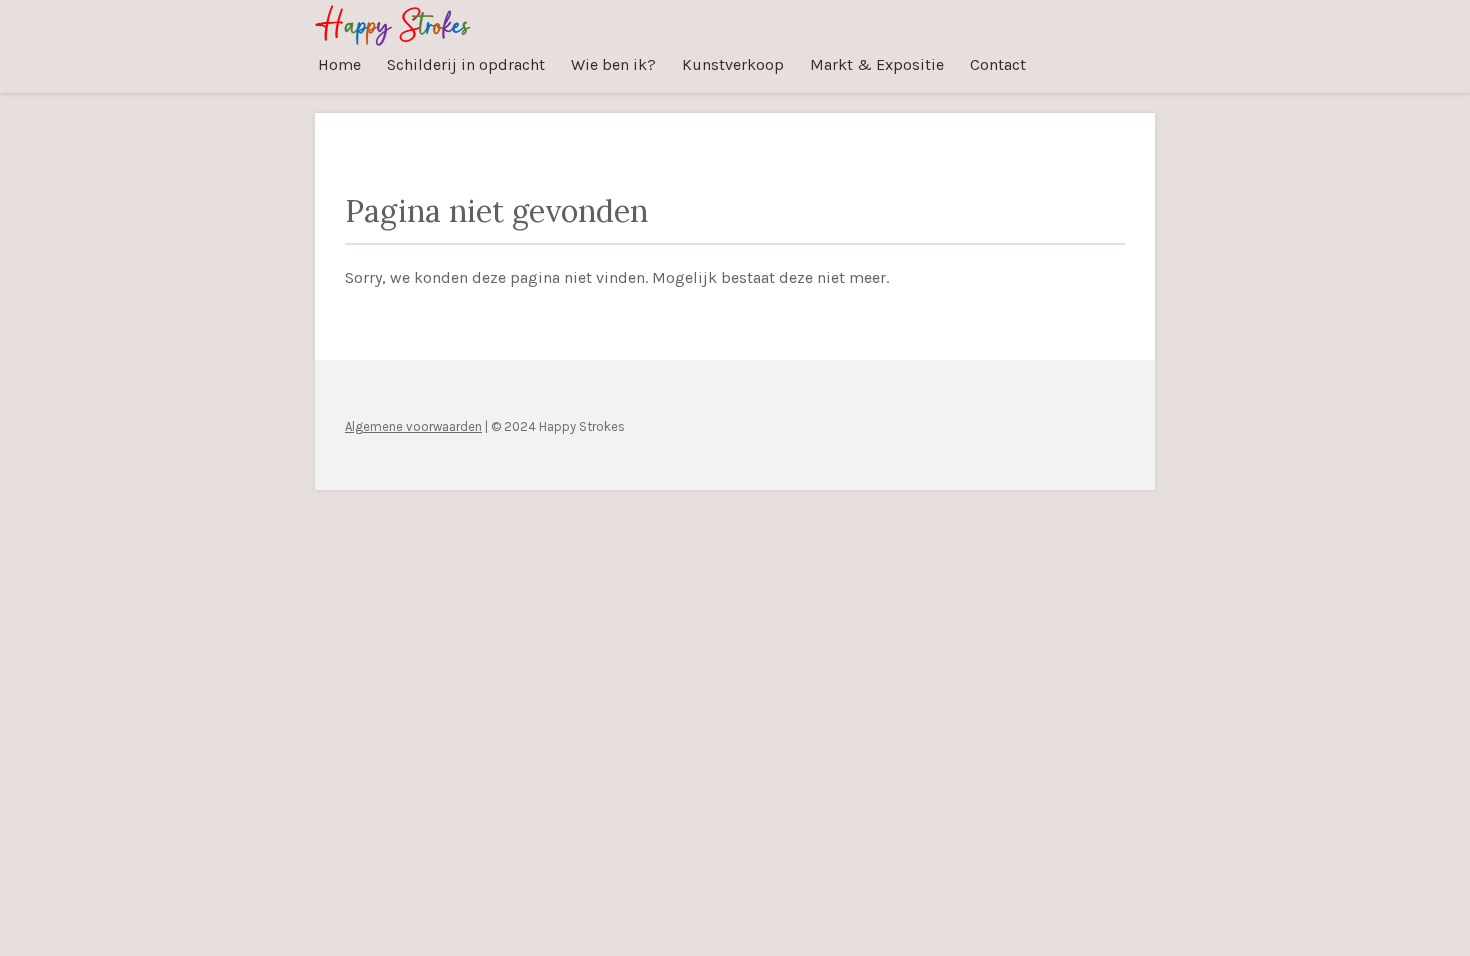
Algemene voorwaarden (413, 426)
